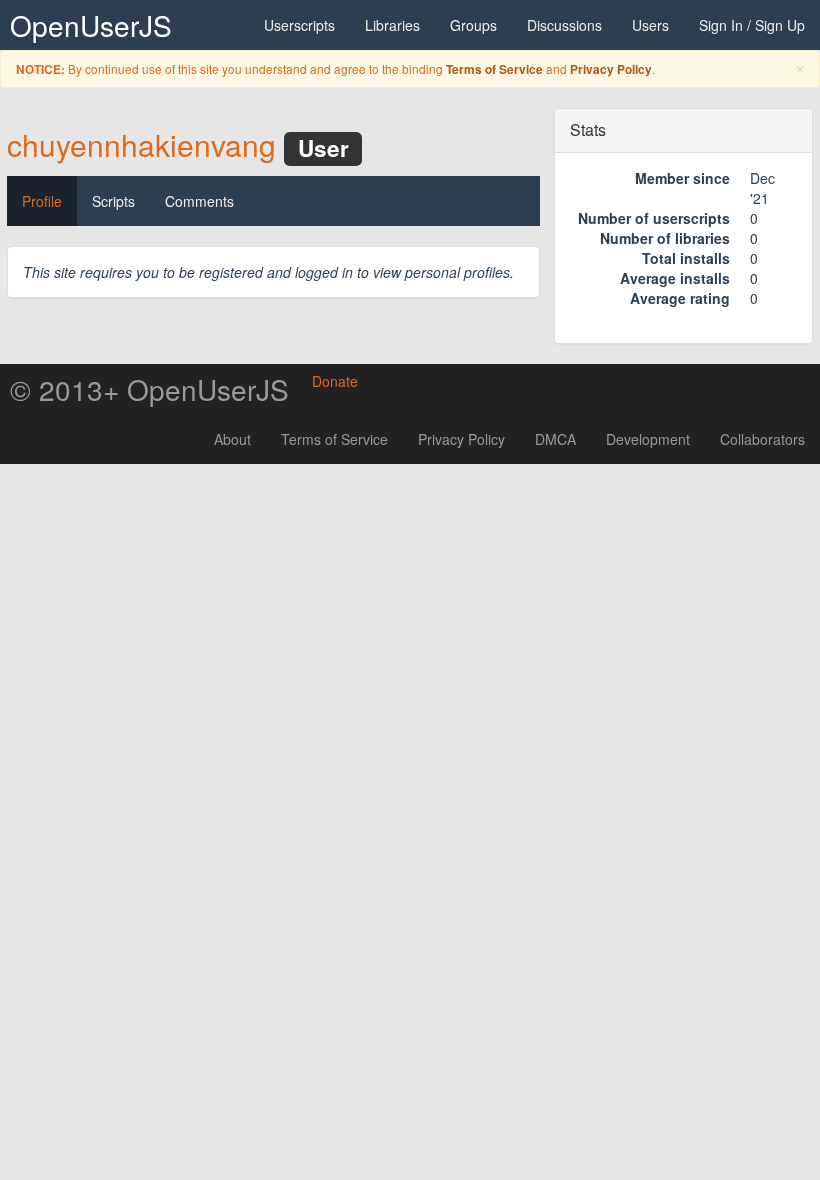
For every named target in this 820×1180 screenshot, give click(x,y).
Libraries (392, 25)
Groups (473, 25)
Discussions (564, 25)
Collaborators (762, 439)
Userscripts (299, 25)
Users (650, 25)
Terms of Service (494, 69)
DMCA (555, 439)
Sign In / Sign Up (752, 25)
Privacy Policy (611, 69)
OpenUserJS (91, 25)
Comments (199, 201)
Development (648, 439)
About (232, 439)
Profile (42, 201)
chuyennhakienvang (141, 144)
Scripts (113, 201)
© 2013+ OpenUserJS (149, 389)
